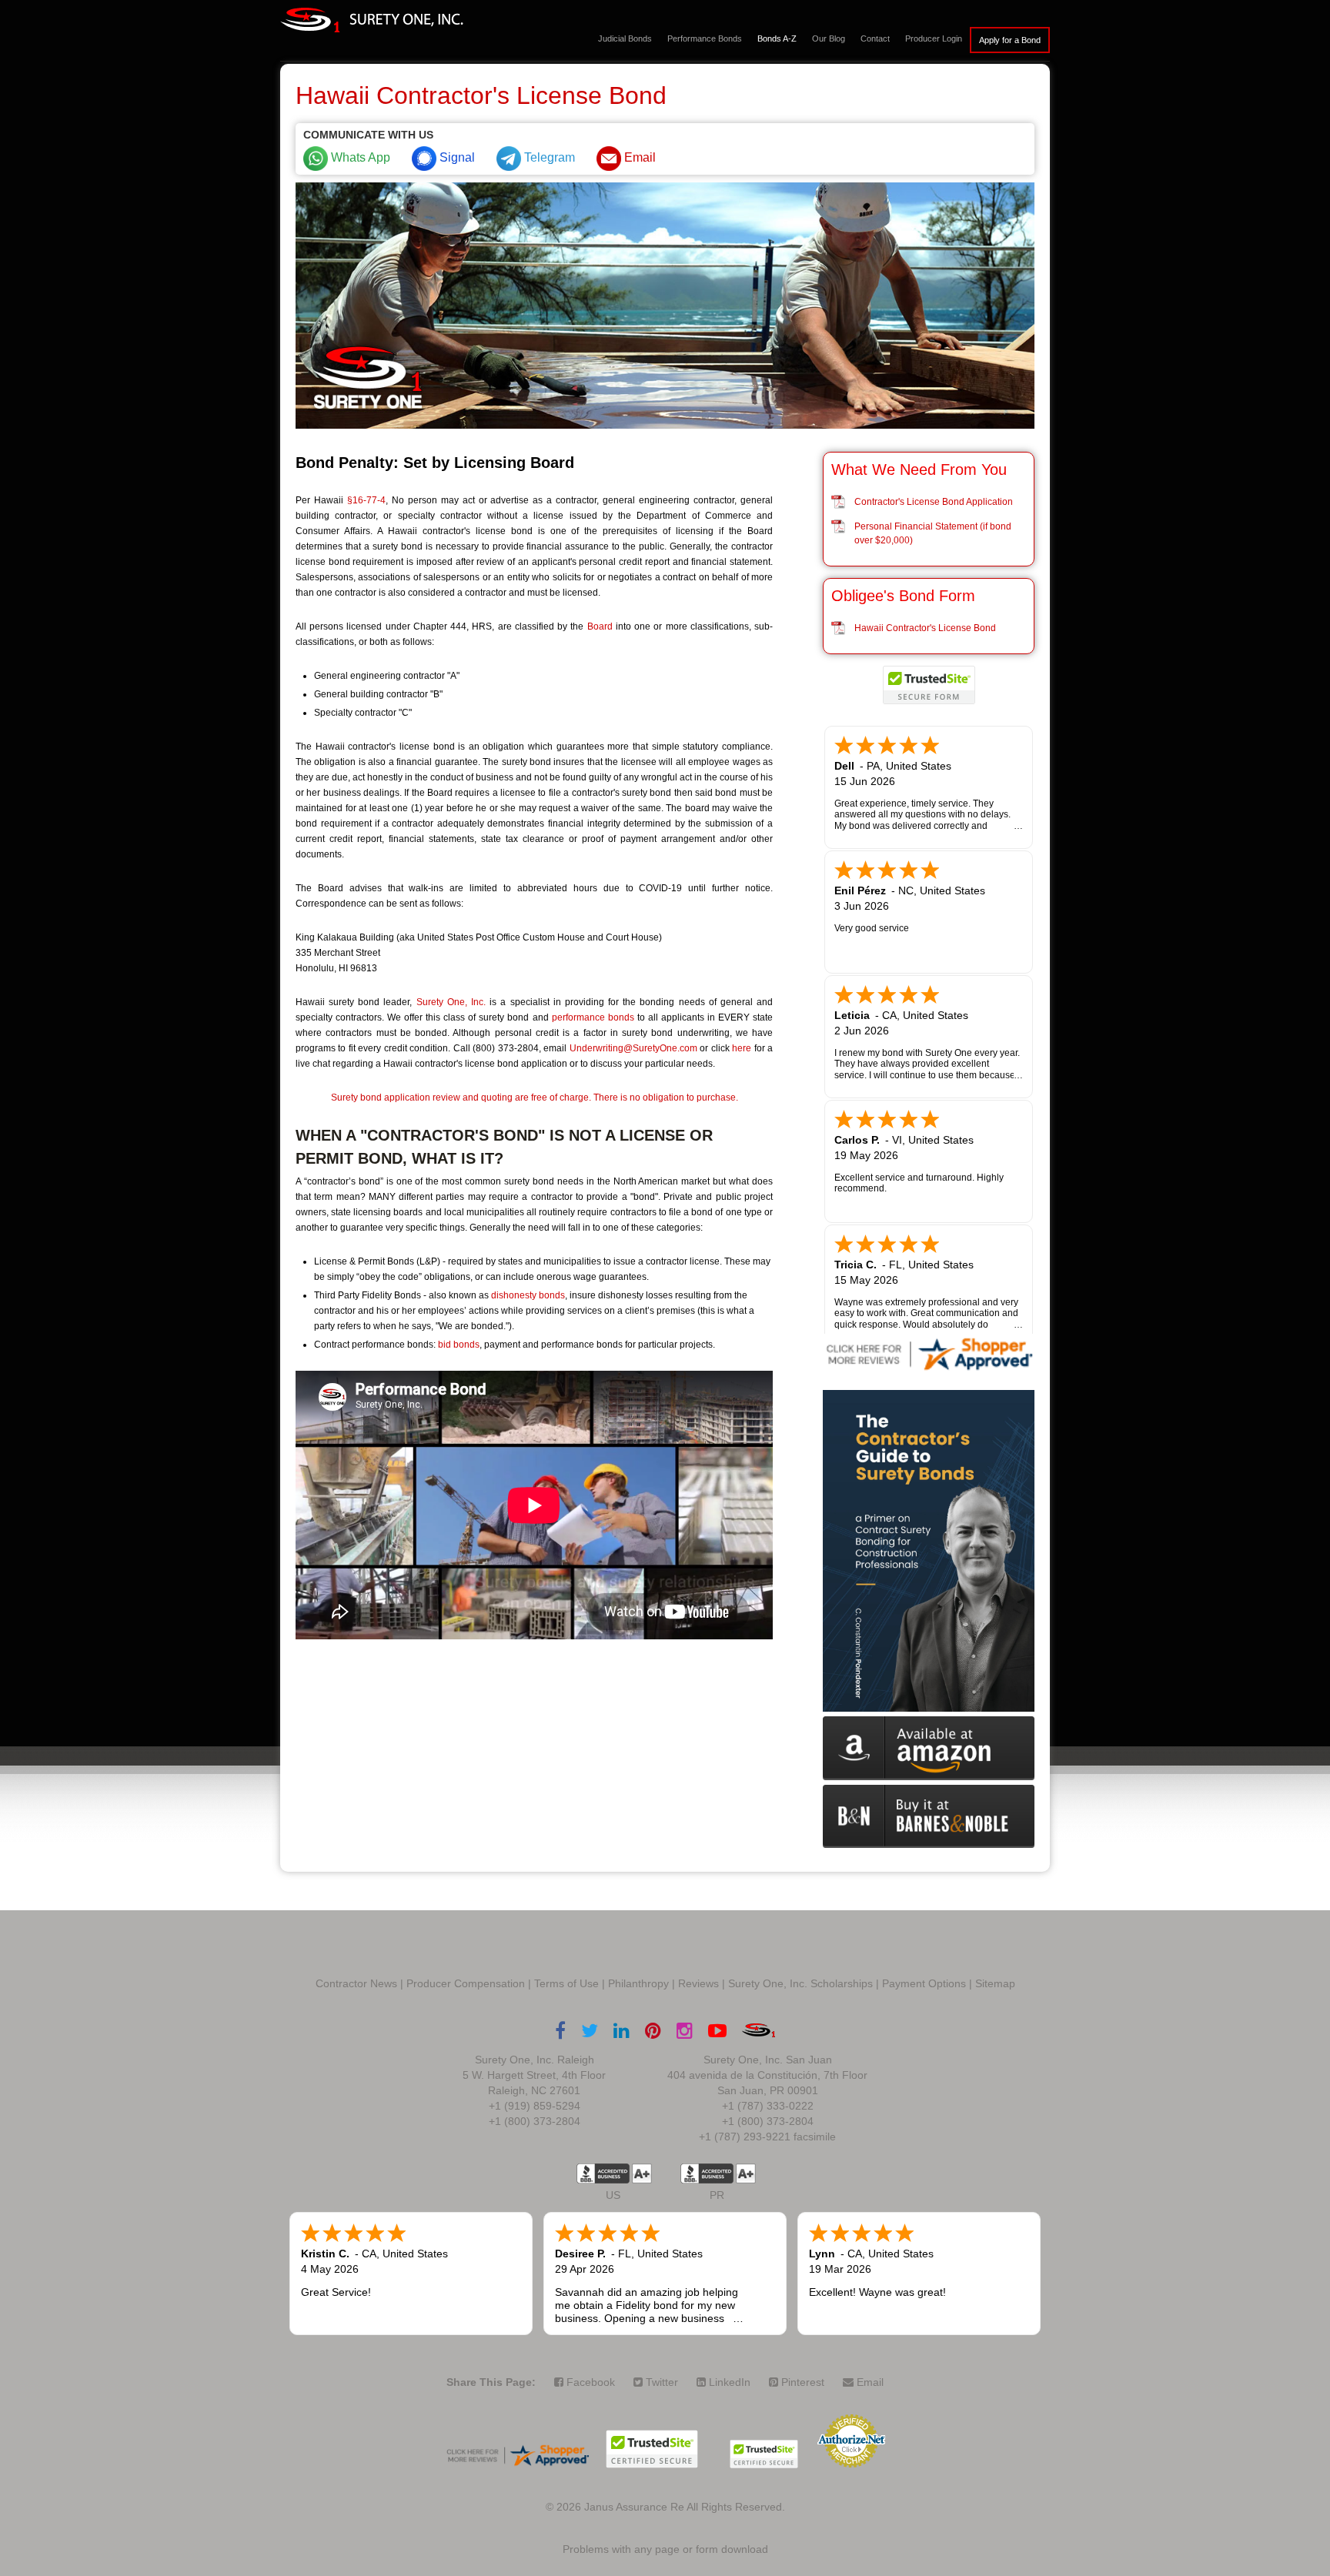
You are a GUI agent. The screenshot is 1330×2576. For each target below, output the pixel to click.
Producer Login (934, 38)
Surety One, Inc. (451, 1002)
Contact (875, 38)
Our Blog (829, 38)
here (742, 1048)
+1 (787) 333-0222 (768, 2106)
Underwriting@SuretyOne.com (633, 1048)
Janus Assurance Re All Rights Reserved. (685, 2507)
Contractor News (356, 1983)
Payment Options (924, 1983)
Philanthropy (638, 1983)
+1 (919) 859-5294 (535, 2106)
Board (600, 626)
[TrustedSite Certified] (929, 685)
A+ (642, 2173)
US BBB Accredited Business (603, 2173)
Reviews (698, 1983)
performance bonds (593, 1017)
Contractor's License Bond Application (934, 502)
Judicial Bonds (625, 38)
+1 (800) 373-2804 (535, 2121)
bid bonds (459, 1345)
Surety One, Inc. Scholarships (800, 1983)
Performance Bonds (705, 38)
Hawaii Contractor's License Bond (925, 628)
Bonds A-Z (777, 38)
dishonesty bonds (528, 1295)
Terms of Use (566, 1983)
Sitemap (995, 1983)
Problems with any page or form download (665, 2549)
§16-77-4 (366, 500)
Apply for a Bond (1010, 40)
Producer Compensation (466, 1983)
